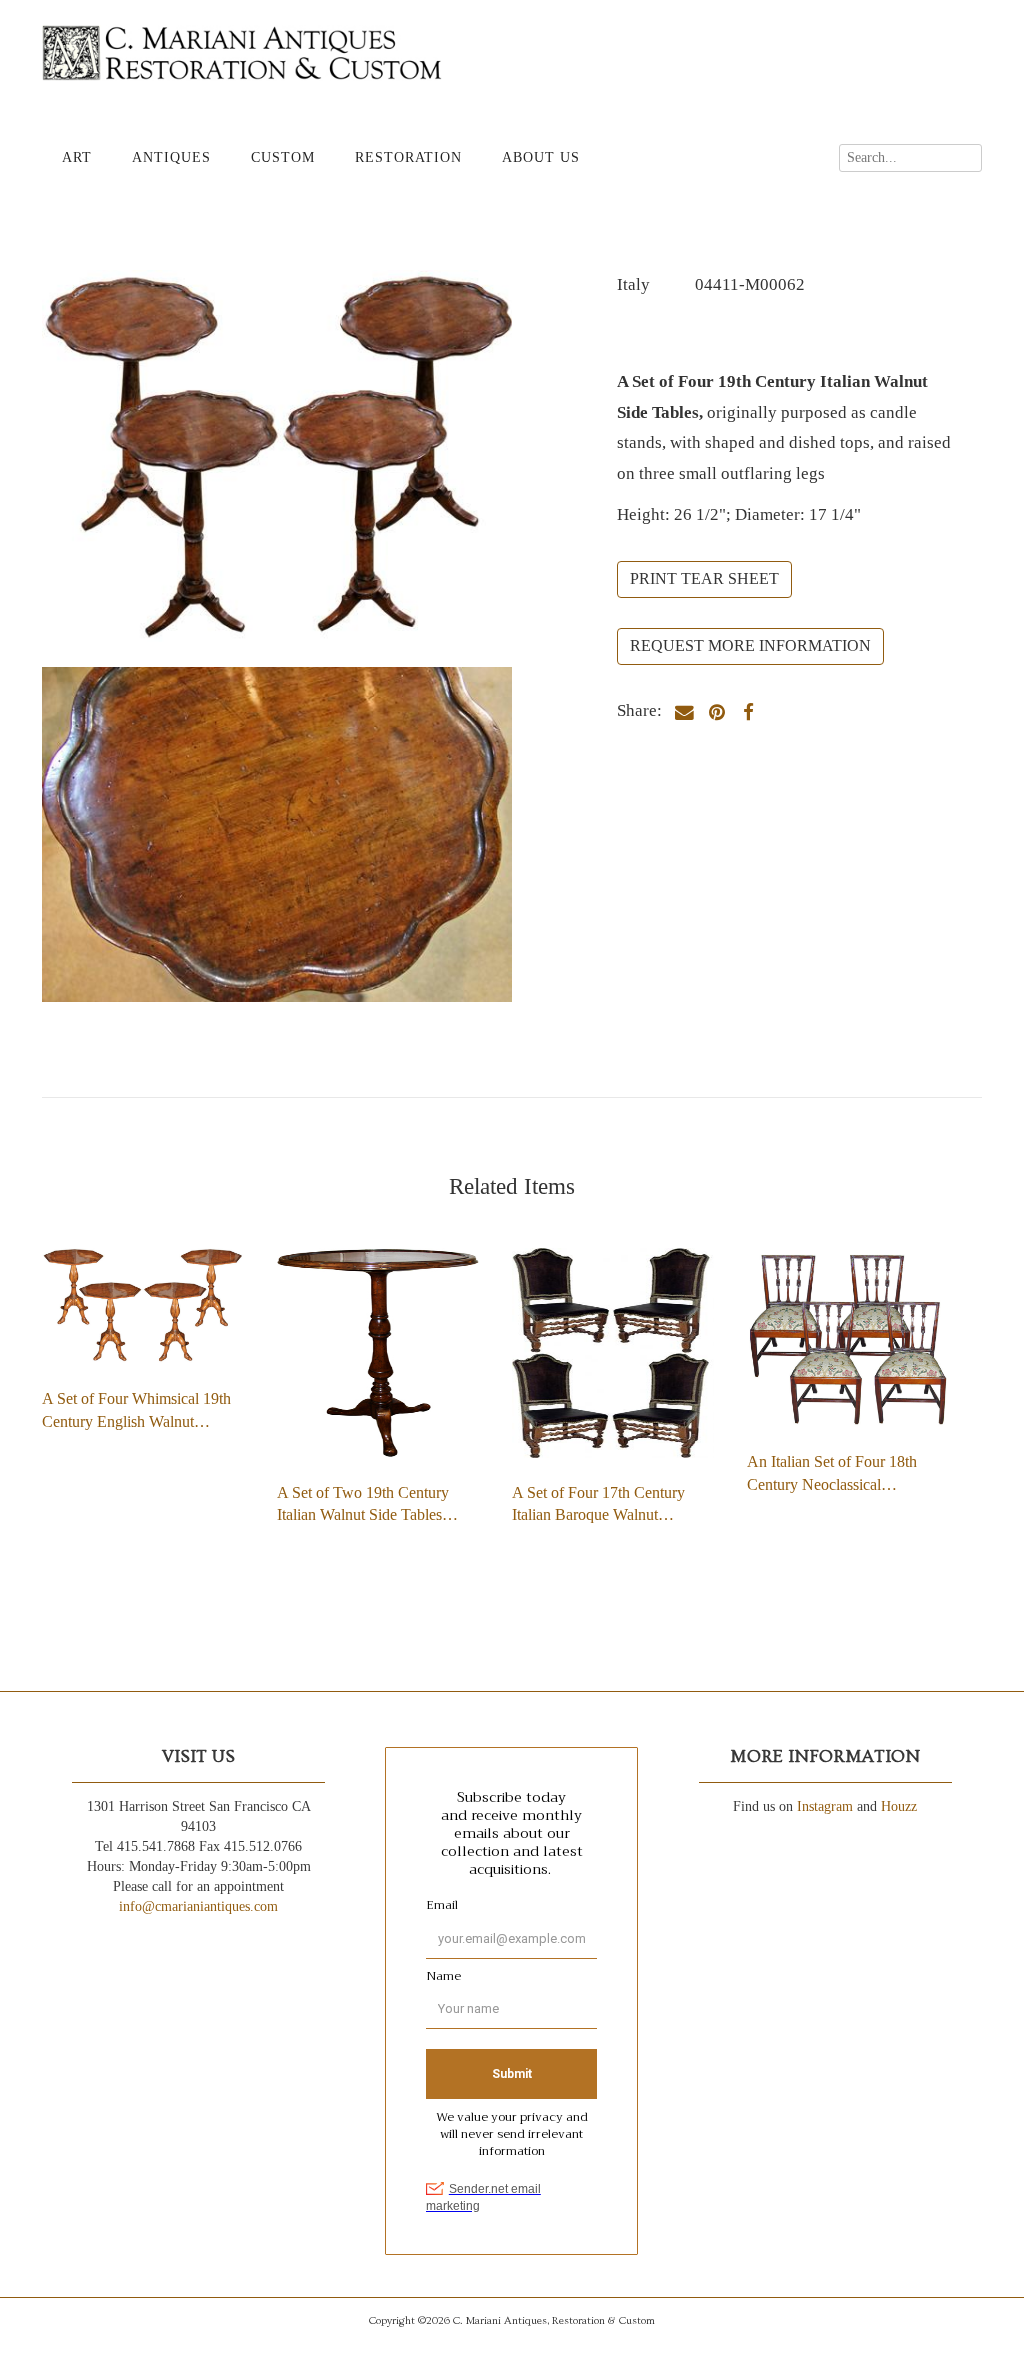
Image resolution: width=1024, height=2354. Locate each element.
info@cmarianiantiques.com (198, 1906)
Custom (283, 157)
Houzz (899, 1806)
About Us (541, 157)
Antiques (171, 157)
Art (77, 157)
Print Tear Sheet (704, 578)
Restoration (408, 157)
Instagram (825, 1806)
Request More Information (750, 645)
